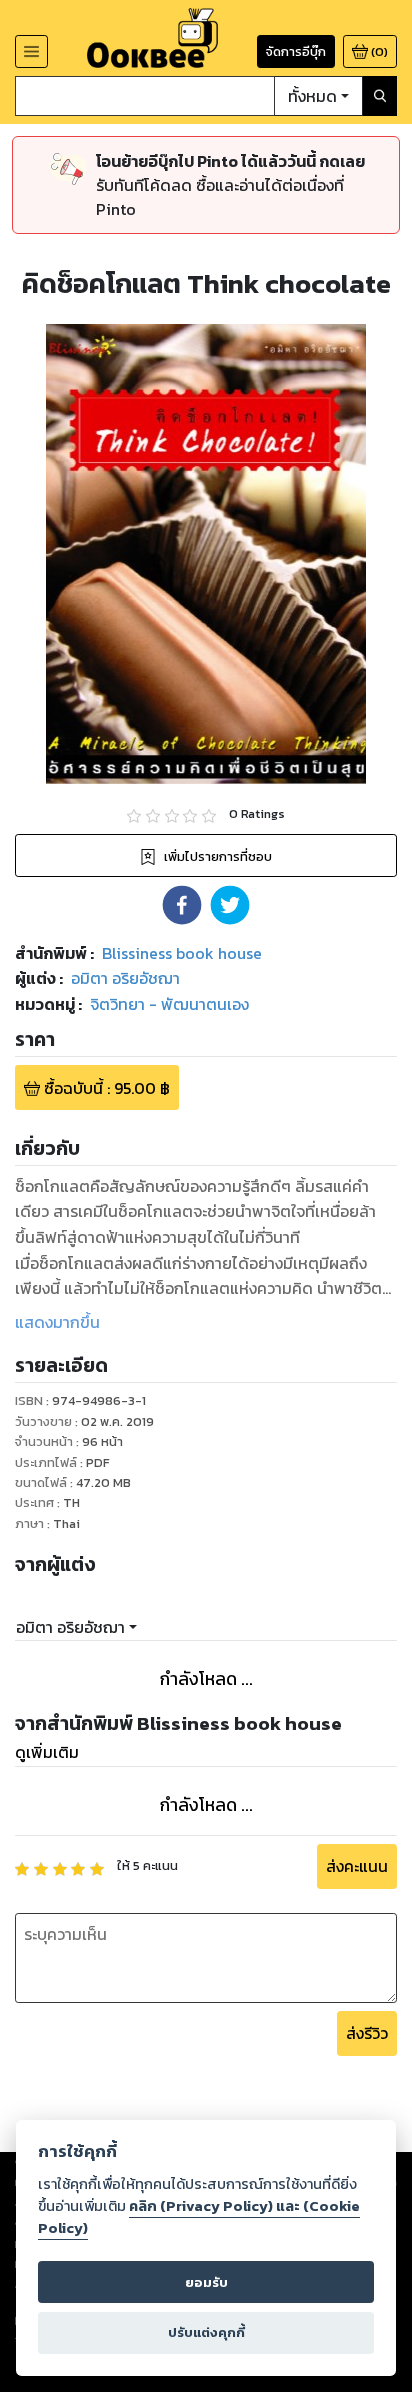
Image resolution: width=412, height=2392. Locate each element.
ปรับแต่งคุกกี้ (206, 2332)
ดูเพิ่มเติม (47, 1752)
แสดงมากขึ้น (57, 1322)
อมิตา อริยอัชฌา (70, 1627)
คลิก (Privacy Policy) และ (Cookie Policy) (199, 2217)
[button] (182, 905)
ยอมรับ (206, 2282)
